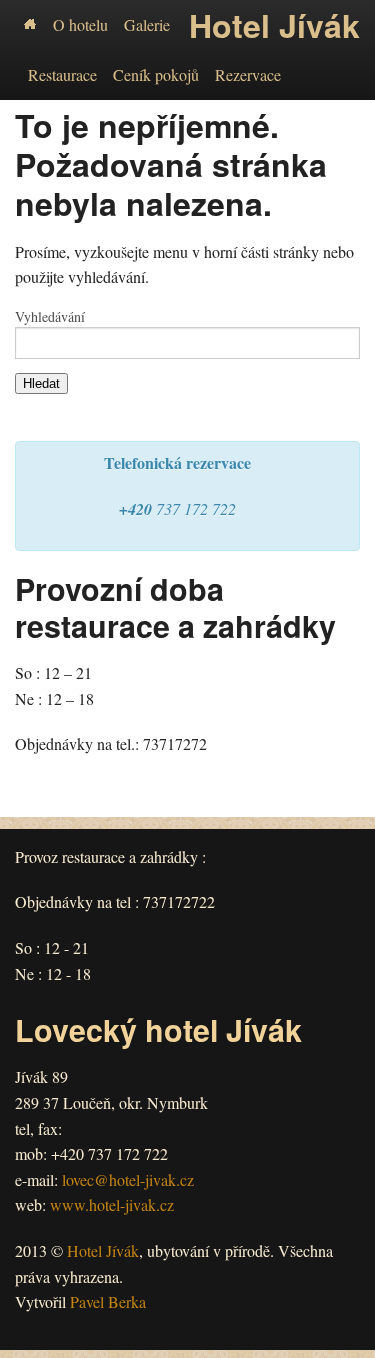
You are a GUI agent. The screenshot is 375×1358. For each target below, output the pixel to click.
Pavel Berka (108, 1301)
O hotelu (80, 24)
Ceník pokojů (156, 74)
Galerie (147, 24)
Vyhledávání (50, 317)
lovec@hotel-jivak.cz (128, 1179)
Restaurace (62, 74)
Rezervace (248, 74)
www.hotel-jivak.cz (112, 1204)
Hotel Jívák (103, 1250)
